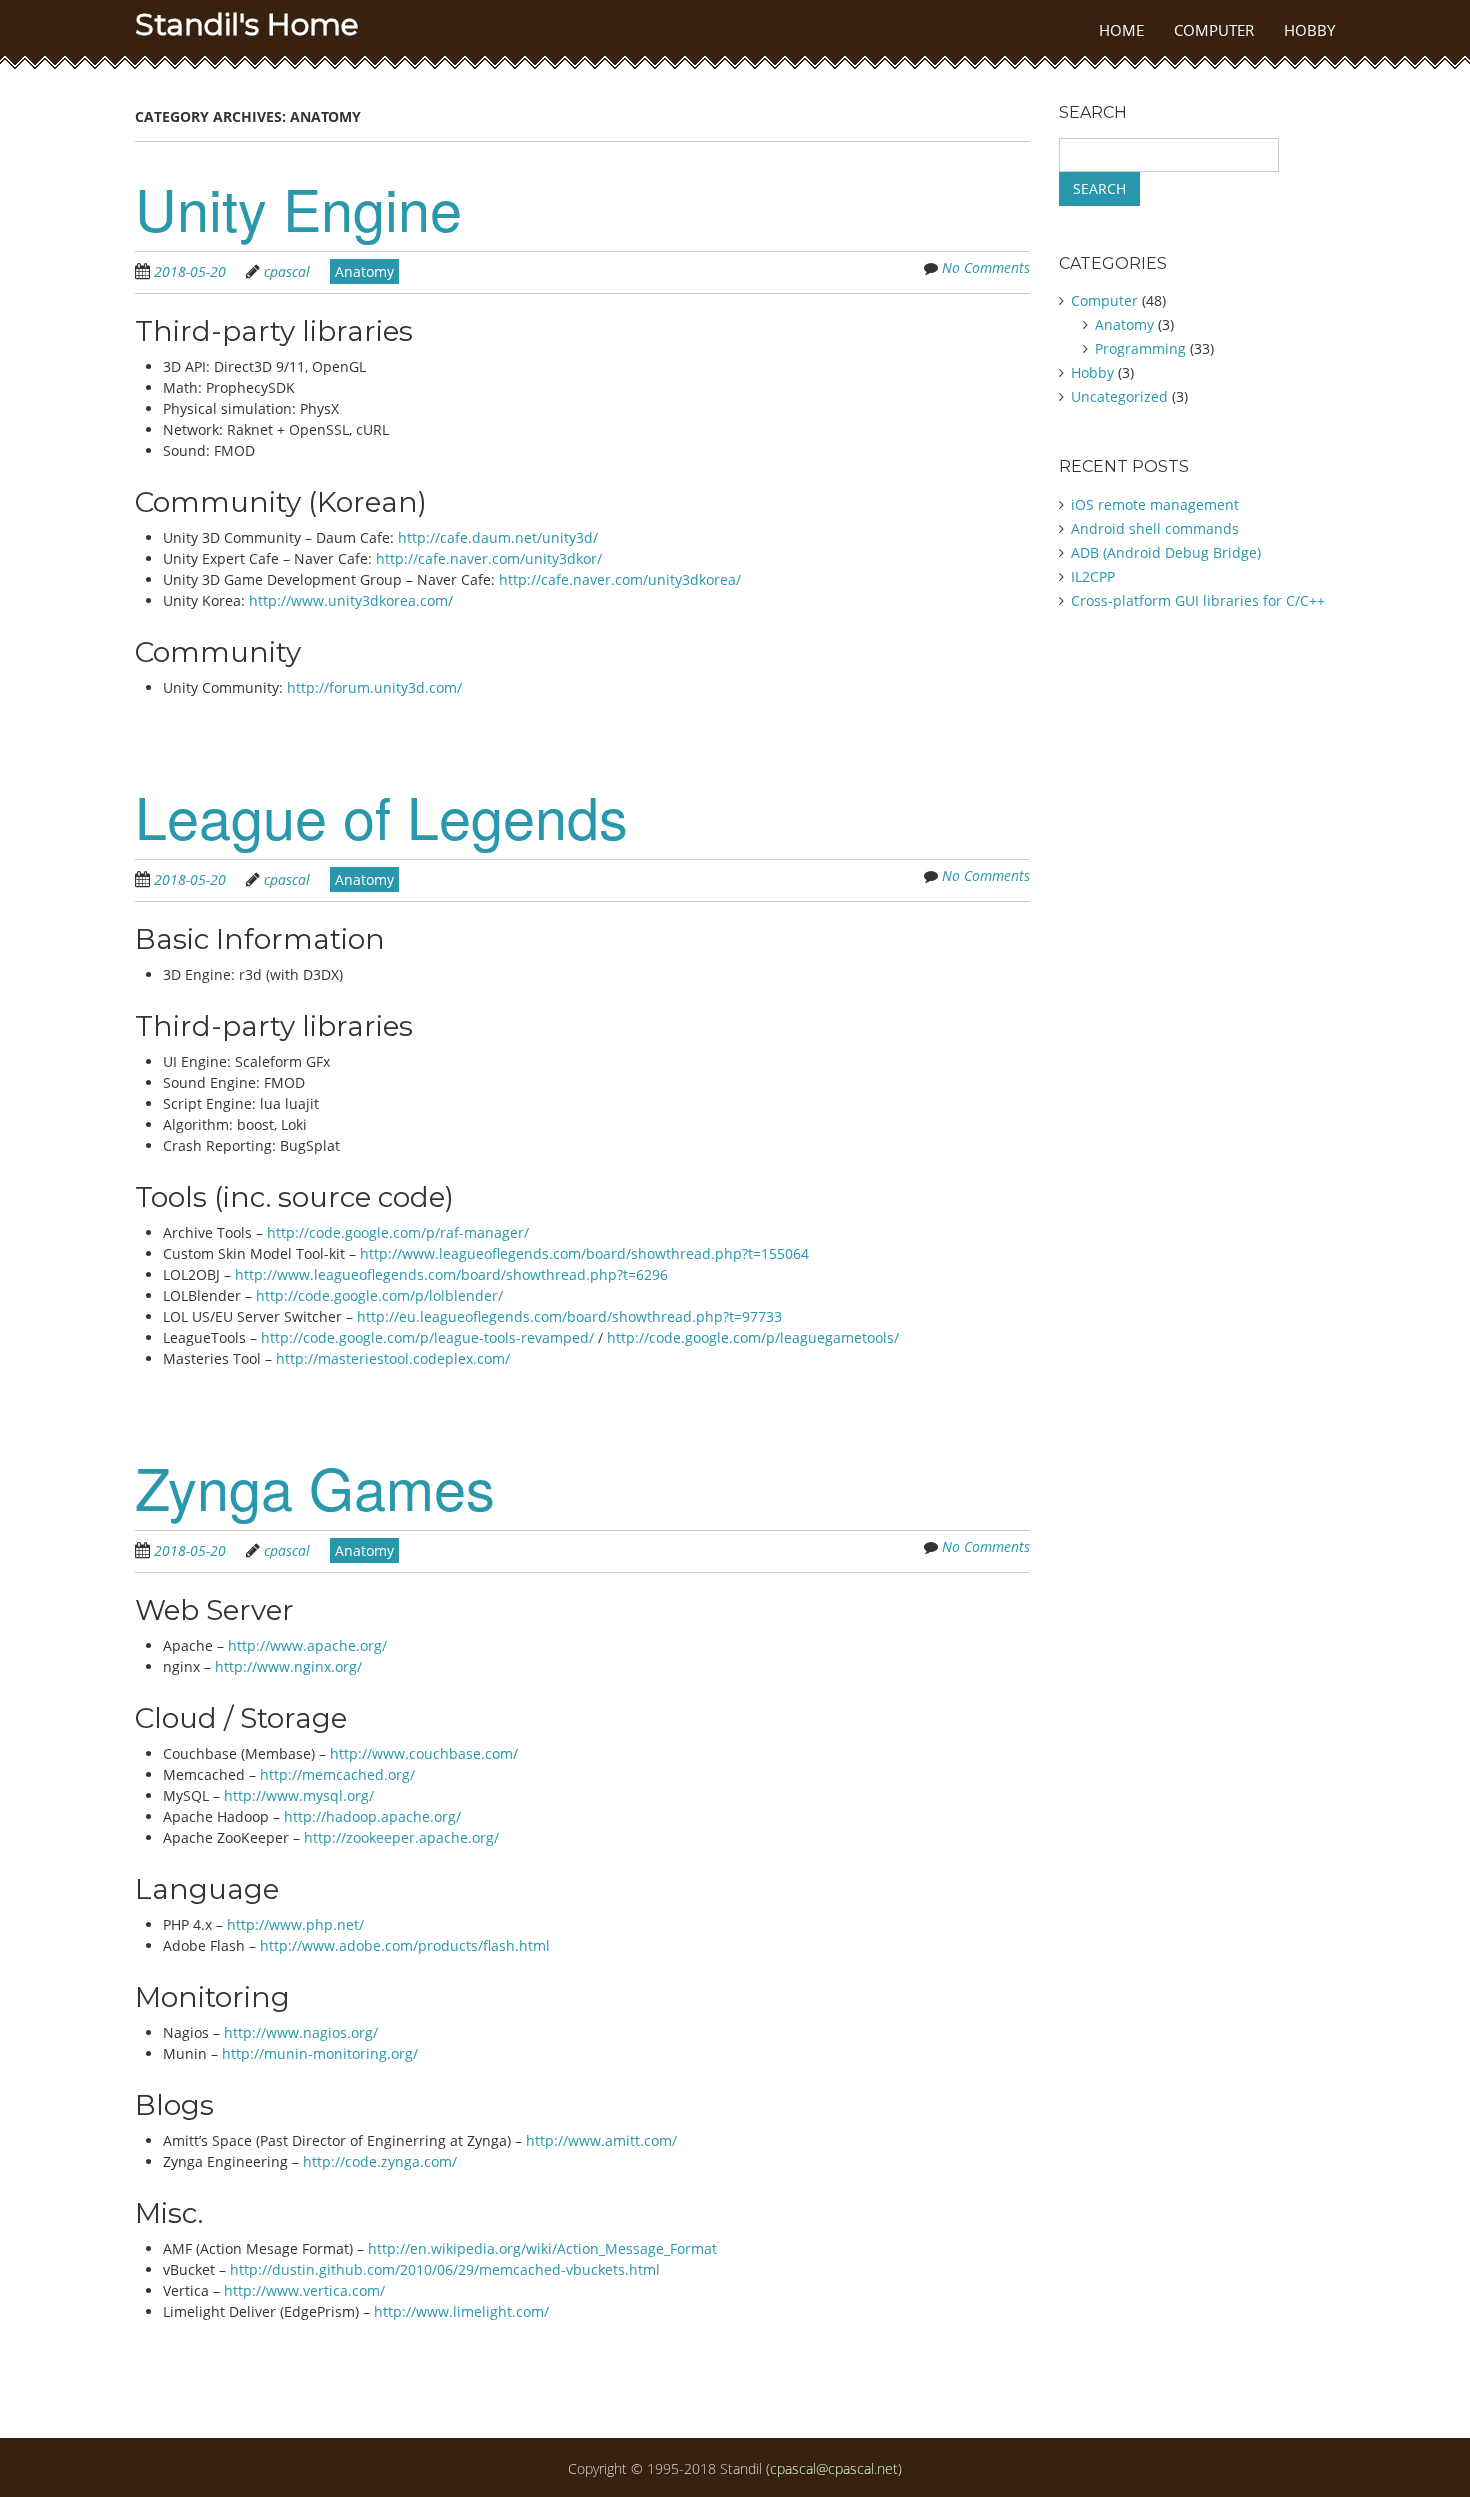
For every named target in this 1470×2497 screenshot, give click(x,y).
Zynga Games (315, 1486)
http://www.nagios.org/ (301, 2032)
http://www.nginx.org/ (288, 1666)
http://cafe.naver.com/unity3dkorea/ (620, 579)
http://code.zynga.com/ (380, 2161)
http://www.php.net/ (295, 1924)
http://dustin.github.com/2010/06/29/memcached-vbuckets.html (445, 2269)
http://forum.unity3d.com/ (374, 687)
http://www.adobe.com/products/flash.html (405, 1945)
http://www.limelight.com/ (461, 2311)
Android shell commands (1155, 528)
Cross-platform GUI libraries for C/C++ (1198, 600)
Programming (1140, 348)
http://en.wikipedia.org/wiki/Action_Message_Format (542, 2248)
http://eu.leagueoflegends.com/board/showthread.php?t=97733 (569, 1316)
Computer (1214, 30)
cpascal (287, 271)
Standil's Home (247, 24)
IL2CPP (1093, 576)
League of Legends (381, 815)
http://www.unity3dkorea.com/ (351, 600)
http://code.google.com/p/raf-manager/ (398, 1232)
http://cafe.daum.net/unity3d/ (498, 537)
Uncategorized (1119, 396)
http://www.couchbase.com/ (424, 1753)
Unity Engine (298, 207)
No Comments (986, 267)
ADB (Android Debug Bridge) (1166, 552)
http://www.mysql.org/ (299, 1795)
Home (1121, 30)
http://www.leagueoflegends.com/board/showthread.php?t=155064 (584, 1253)
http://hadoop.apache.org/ (372, 1816)
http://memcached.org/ (337, 1774)
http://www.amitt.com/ (601, 2140)
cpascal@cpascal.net (834, 2468)
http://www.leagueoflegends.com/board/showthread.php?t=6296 (451, 1274)
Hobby (1309, 30)
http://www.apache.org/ (307, 1645)
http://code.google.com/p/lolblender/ (379, 1295)
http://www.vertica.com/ (304, 2290)
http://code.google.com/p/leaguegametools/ (753, 1337)
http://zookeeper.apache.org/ (401, 1837)
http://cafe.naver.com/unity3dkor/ (489, 558)
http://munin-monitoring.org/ (320, 2053)
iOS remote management (1155, 504)
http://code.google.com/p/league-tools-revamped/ (427, 1337)
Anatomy (364, 271)
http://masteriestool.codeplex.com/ (393, 1358)
